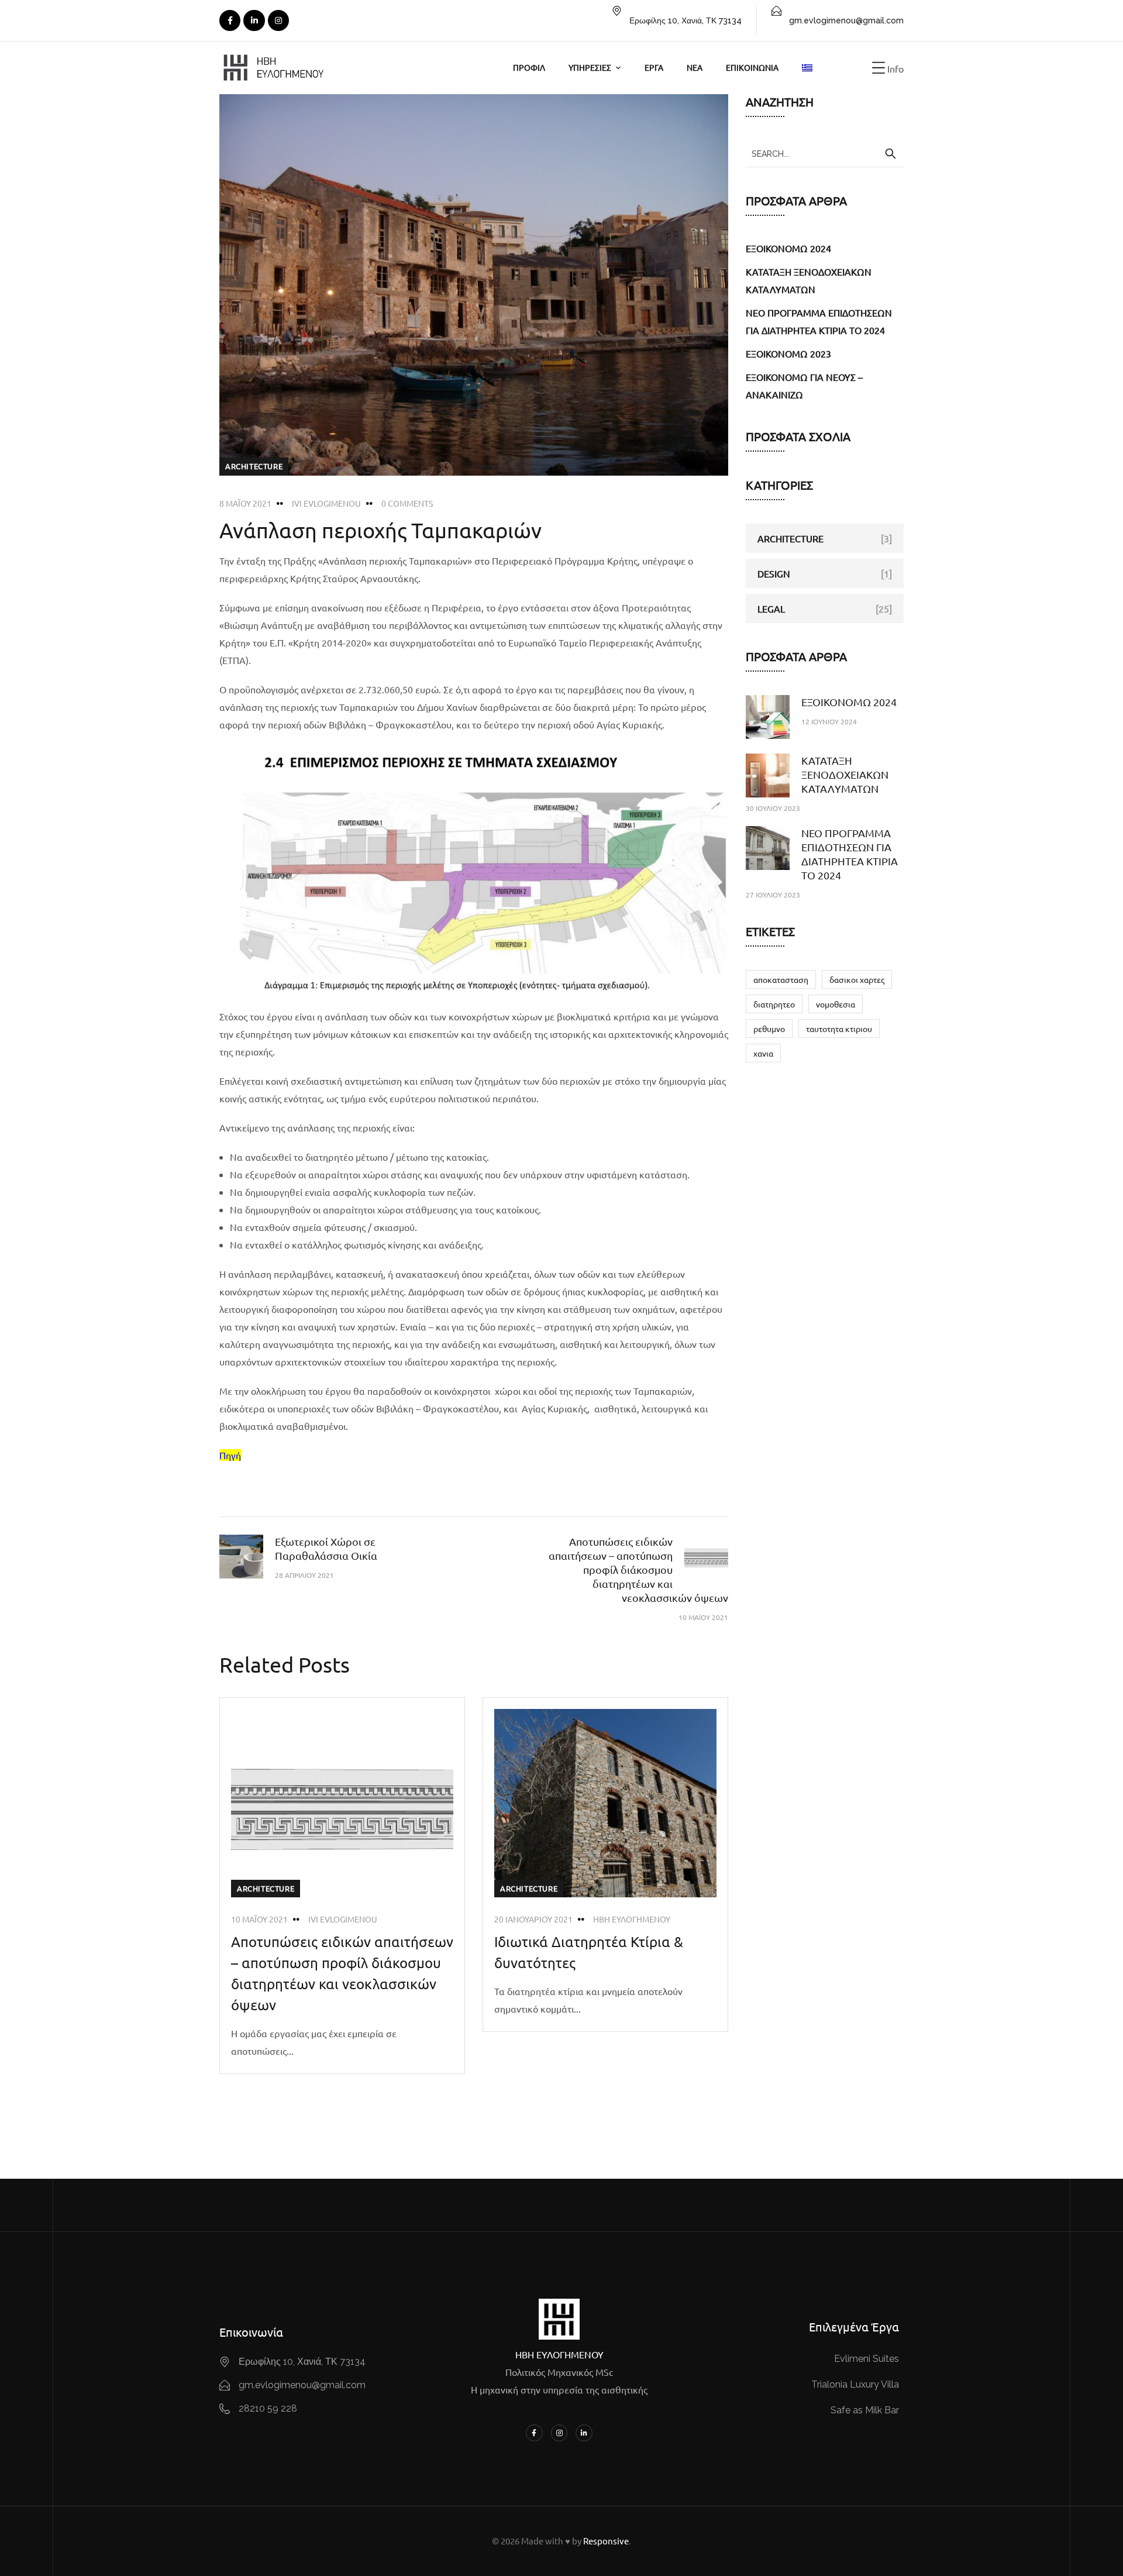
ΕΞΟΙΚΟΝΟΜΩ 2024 (788, 248)
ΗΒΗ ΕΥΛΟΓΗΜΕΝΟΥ (632, 1919)
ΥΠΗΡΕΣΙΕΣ (590, 67)
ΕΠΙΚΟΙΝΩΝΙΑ (752, 67)
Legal (771, 608)
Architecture (254, 466)
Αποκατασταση (781, 979)
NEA (695, 67)
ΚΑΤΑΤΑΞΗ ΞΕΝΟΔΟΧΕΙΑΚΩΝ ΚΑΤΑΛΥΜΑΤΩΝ (845, 774)
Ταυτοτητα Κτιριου (839, 1029)
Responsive (606, 2541)
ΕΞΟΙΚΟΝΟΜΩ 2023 (788, 353)
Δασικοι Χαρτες (857, 979)
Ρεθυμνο (769, 1029)
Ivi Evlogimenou (326, 503)
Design (774, 573)
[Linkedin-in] (584, 2433)
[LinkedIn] (254, 20)
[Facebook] (230, 20)
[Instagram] (278, 20)
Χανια (763, 1053)
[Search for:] (825, 153)
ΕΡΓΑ (654, 67)
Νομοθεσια (836, 1004)
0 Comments (407, 503)
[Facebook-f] (534, 2433)
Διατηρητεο (774, 1004)
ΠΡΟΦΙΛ (529, 67)
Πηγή (230, 1455)
